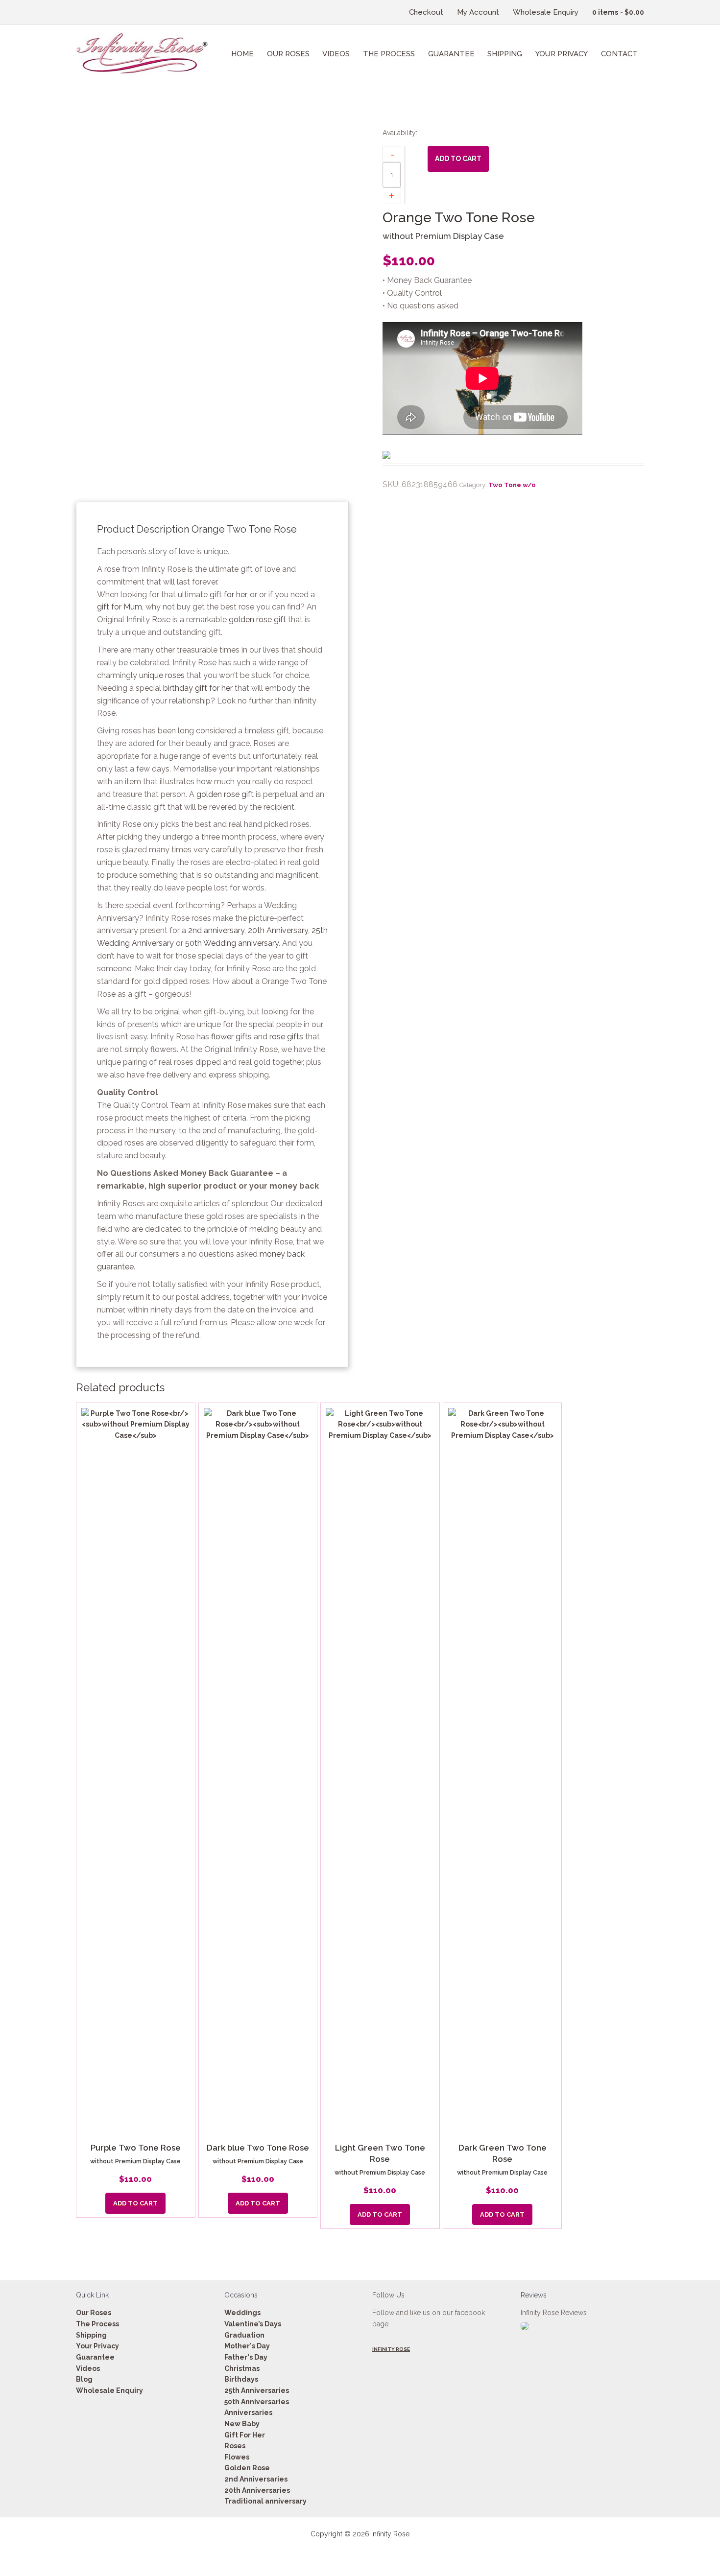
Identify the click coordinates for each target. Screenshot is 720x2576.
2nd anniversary (216, 930)
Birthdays (241, 2379)
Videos (88, 2368)
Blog (84, 2379)
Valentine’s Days (253, 2324)
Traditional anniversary (265, 2501)
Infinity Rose (391, 2349)
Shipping (91, 2335)
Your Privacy (97, 2346)
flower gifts (231, 1037)
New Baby (242, 2424)
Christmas (242, 2368)
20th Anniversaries (257, 2490)
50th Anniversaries (257, 2402)
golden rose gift (257, 620)
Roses (235, 2446)
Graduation (244, 2335)
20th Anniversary (278, 930)
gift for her (228, 595)
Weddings (242, 2313)
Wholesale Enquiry (109, 2390)
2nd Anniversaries (256, 2479)
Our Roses (94, 2313)
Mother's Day (247, 2346)
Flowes (237, 2457)
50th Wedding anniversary (232, 943)
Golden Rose (247, 2468)
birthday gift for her (198, 688)
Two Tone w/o (512, 485)
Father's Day (246, 2357)
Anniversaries (248, 2412)
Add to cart (458, 159)
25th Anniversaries (257, 2390)
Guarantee (95, 2357)
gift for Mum (120, 607)
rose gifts (286, 1037)
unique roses (162, 675)
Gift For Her (245, 2435)
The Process (97, 2324)
